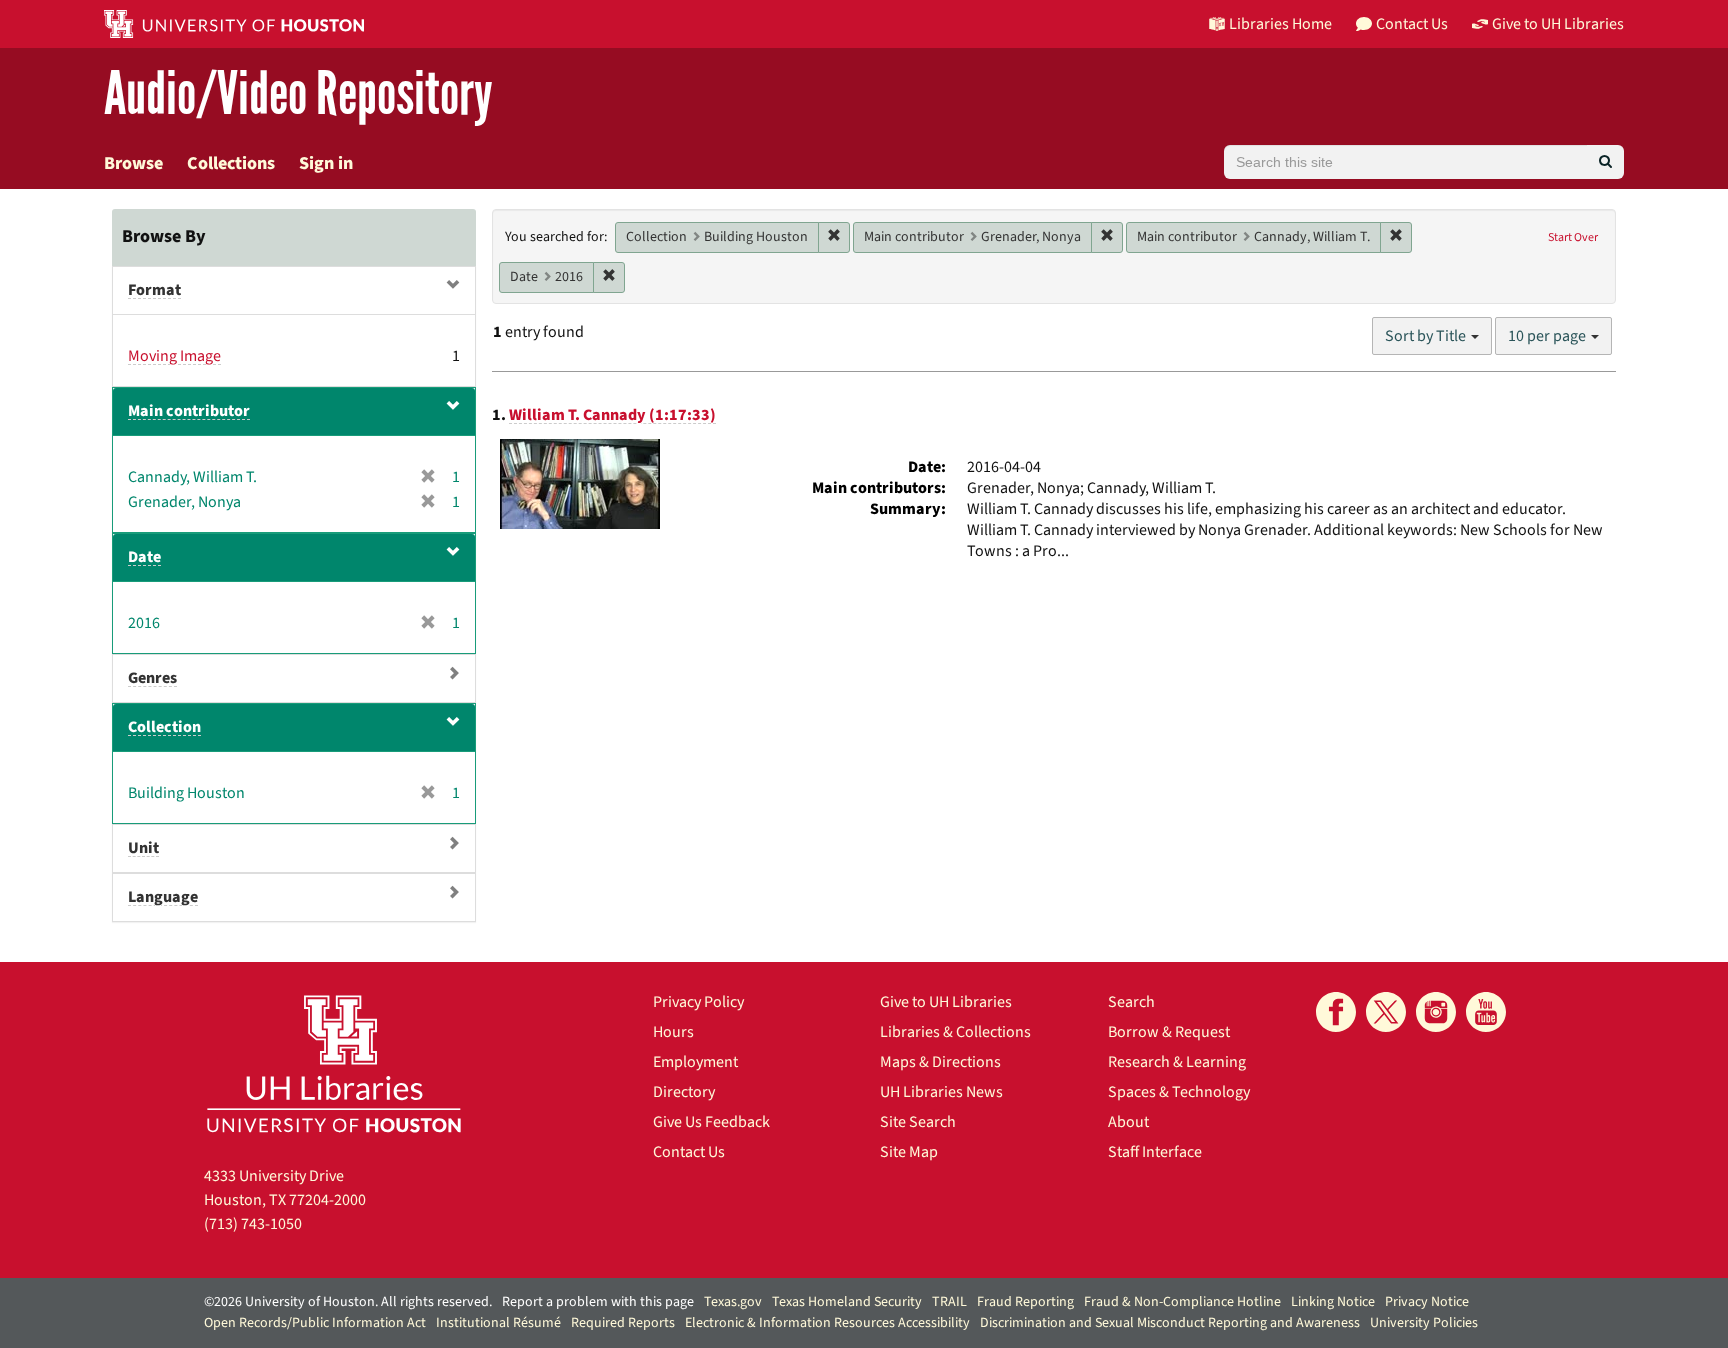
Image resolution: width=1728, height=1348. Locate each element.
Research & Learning (1177, 1062)
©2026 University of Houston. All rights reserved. (348, 1302)
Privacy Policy (698, 1002)
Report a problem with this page (598, 1302)
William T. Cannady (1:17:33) (612, 415)
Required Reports (623, 1323)
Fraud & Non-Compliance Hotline (1182, 1302)
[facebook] (1336, 1012)
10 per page (1548, 336)
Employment (695, 1062)
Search (1131, 1002)
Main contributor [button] (189, 411)
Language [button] (163, 897)
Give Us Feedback (711, 1122)
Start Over (1573, 237)
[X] (1386, 1012)
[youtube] (1486, 1012)
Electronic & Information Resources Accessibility (827, 1323)
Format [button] (154, 290)
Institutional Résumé (498, 1323)
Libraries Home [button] (1280, 24)
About (1128, 1122)
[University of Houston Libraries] (334, 1063)
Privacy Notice (1427, 1302)
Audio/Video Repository (298, 94)
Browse (133, 163)
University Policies (1424, 1323)
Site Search (918, 1122)
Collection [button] (164, 727)
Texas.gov (733, 1302)
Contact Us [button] (1412, 24)
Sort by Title (1427, 336)
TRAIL (949, 1302)
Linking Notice (1333, 1302)
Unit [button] (143, 848)
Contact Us (689, 1152)
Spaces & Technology (1179, 1092)
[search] (1605, 162)
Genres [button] (152, 678)
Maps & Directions (940, 1062)
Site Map (909, 1152)
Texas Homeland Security (847, 1302)
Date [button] (144, 557)
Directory (684, 1092)
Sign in (326, 163)
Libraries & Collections (955, 1032)
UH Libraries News (941, 1092)
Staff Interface (1155, 1152)
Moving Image (174, 356)
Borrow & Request (1169, 1032)
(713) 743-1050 (253, 1224)
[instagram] (1436, 1012)
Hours (673, 1032)
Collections (231, 163)
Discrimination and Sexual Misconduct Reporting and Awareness (1170, 1323)
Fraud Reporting (1025, 1302)
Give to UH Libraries (946, 1002)
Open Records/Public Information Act (315, 1323)
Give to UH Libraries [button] (1558, 24)
